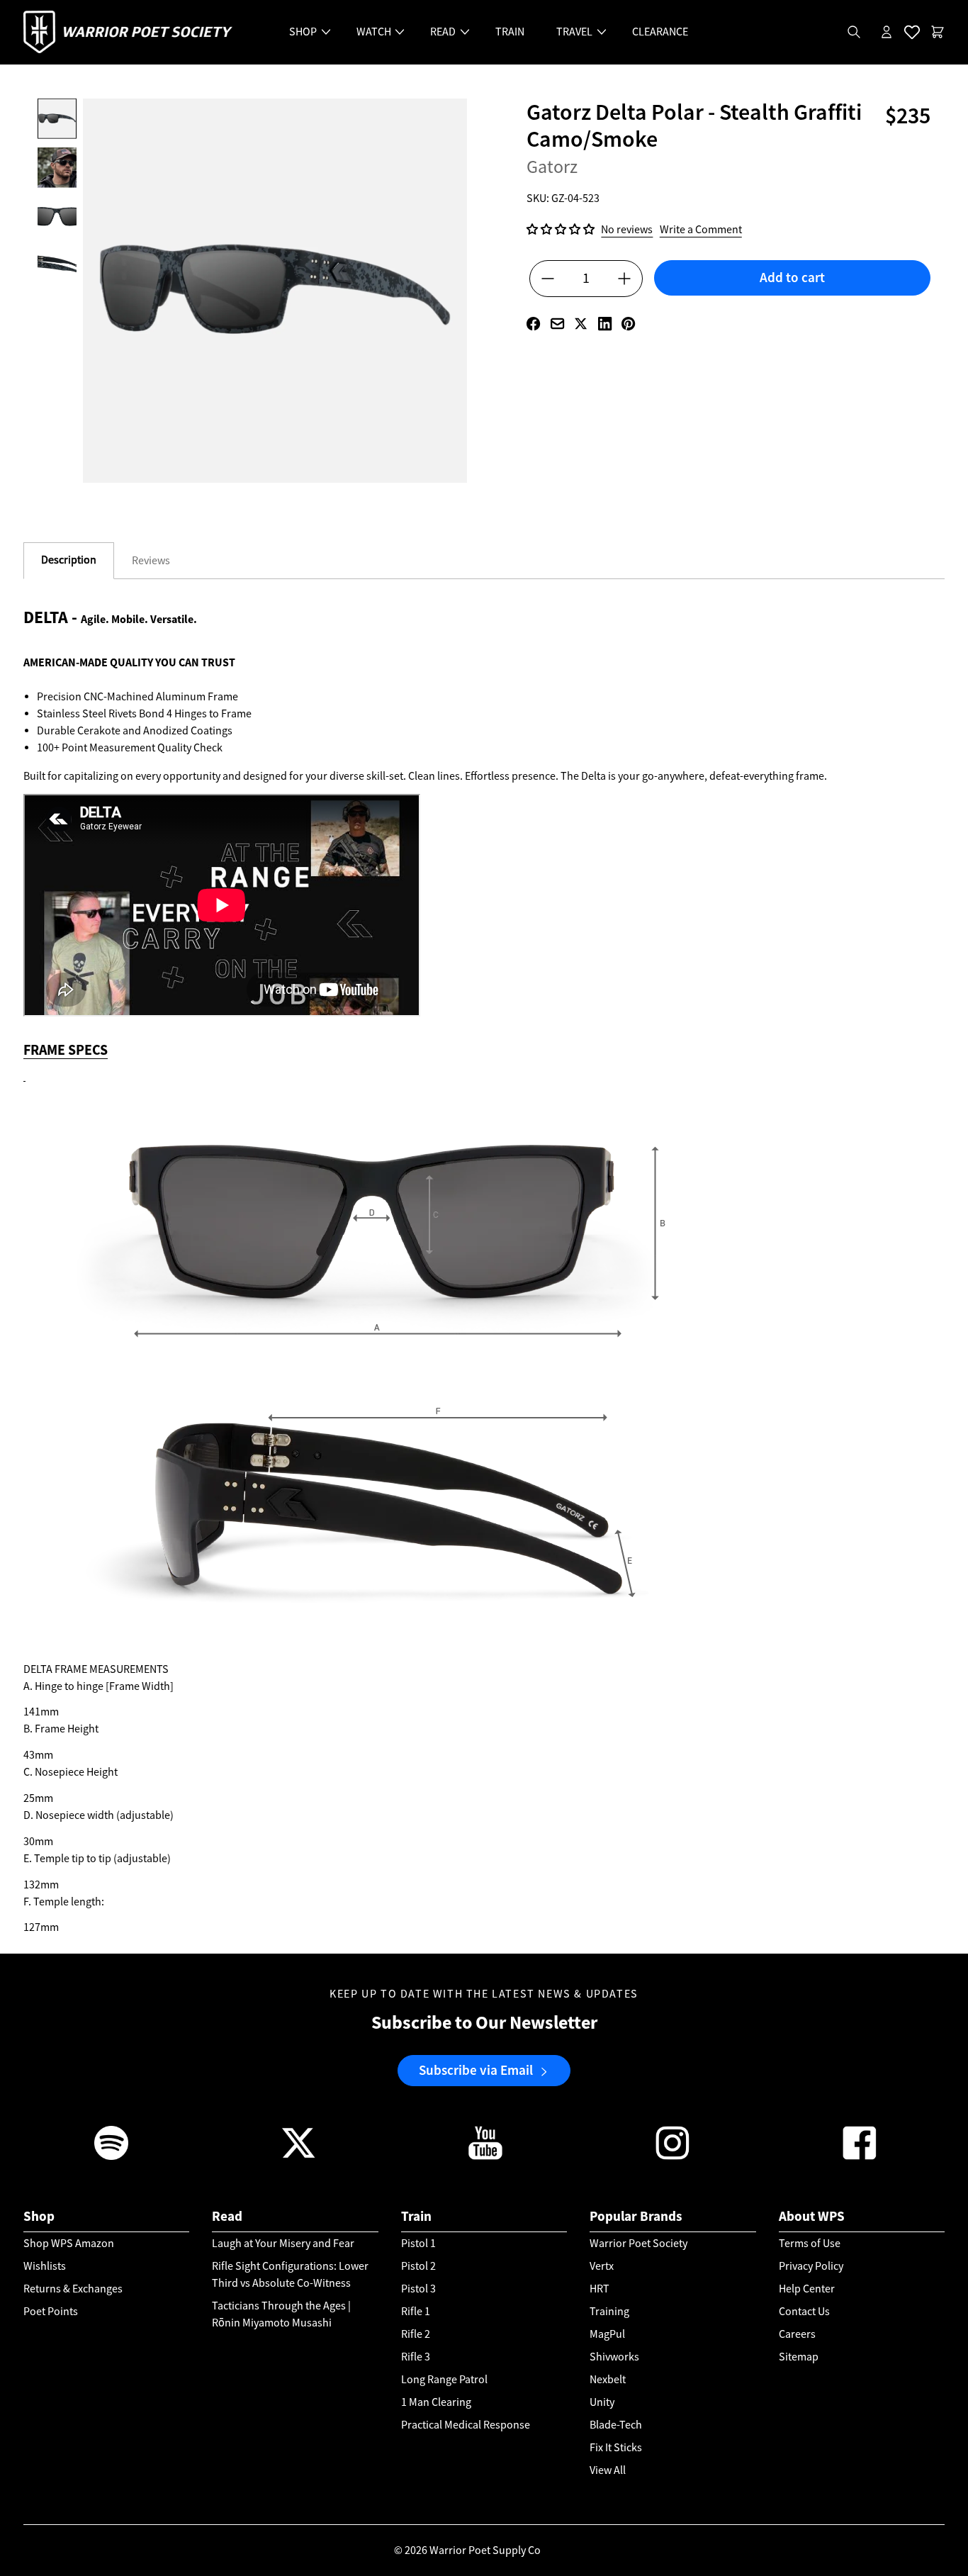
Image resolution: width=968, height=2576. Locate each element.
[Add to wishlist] (792, 303)
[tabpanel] (484, 1278)
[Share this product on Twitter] (581, 324)
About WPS (812, 2216)
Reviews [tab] (151, 561)
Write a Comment (701, 229)
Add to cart (792, 278)
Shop (39, 2216)
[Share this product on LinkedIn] (605, 324)
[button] (561, 230)
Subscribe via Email (476, 2071)
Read (227, 2216)
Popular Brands (636, 2216)
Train (416, 2216)
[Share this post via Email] (557, 324)
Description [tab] (69, 560)
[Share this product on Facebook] (533, 324)
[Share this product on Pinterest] (628, 324)
